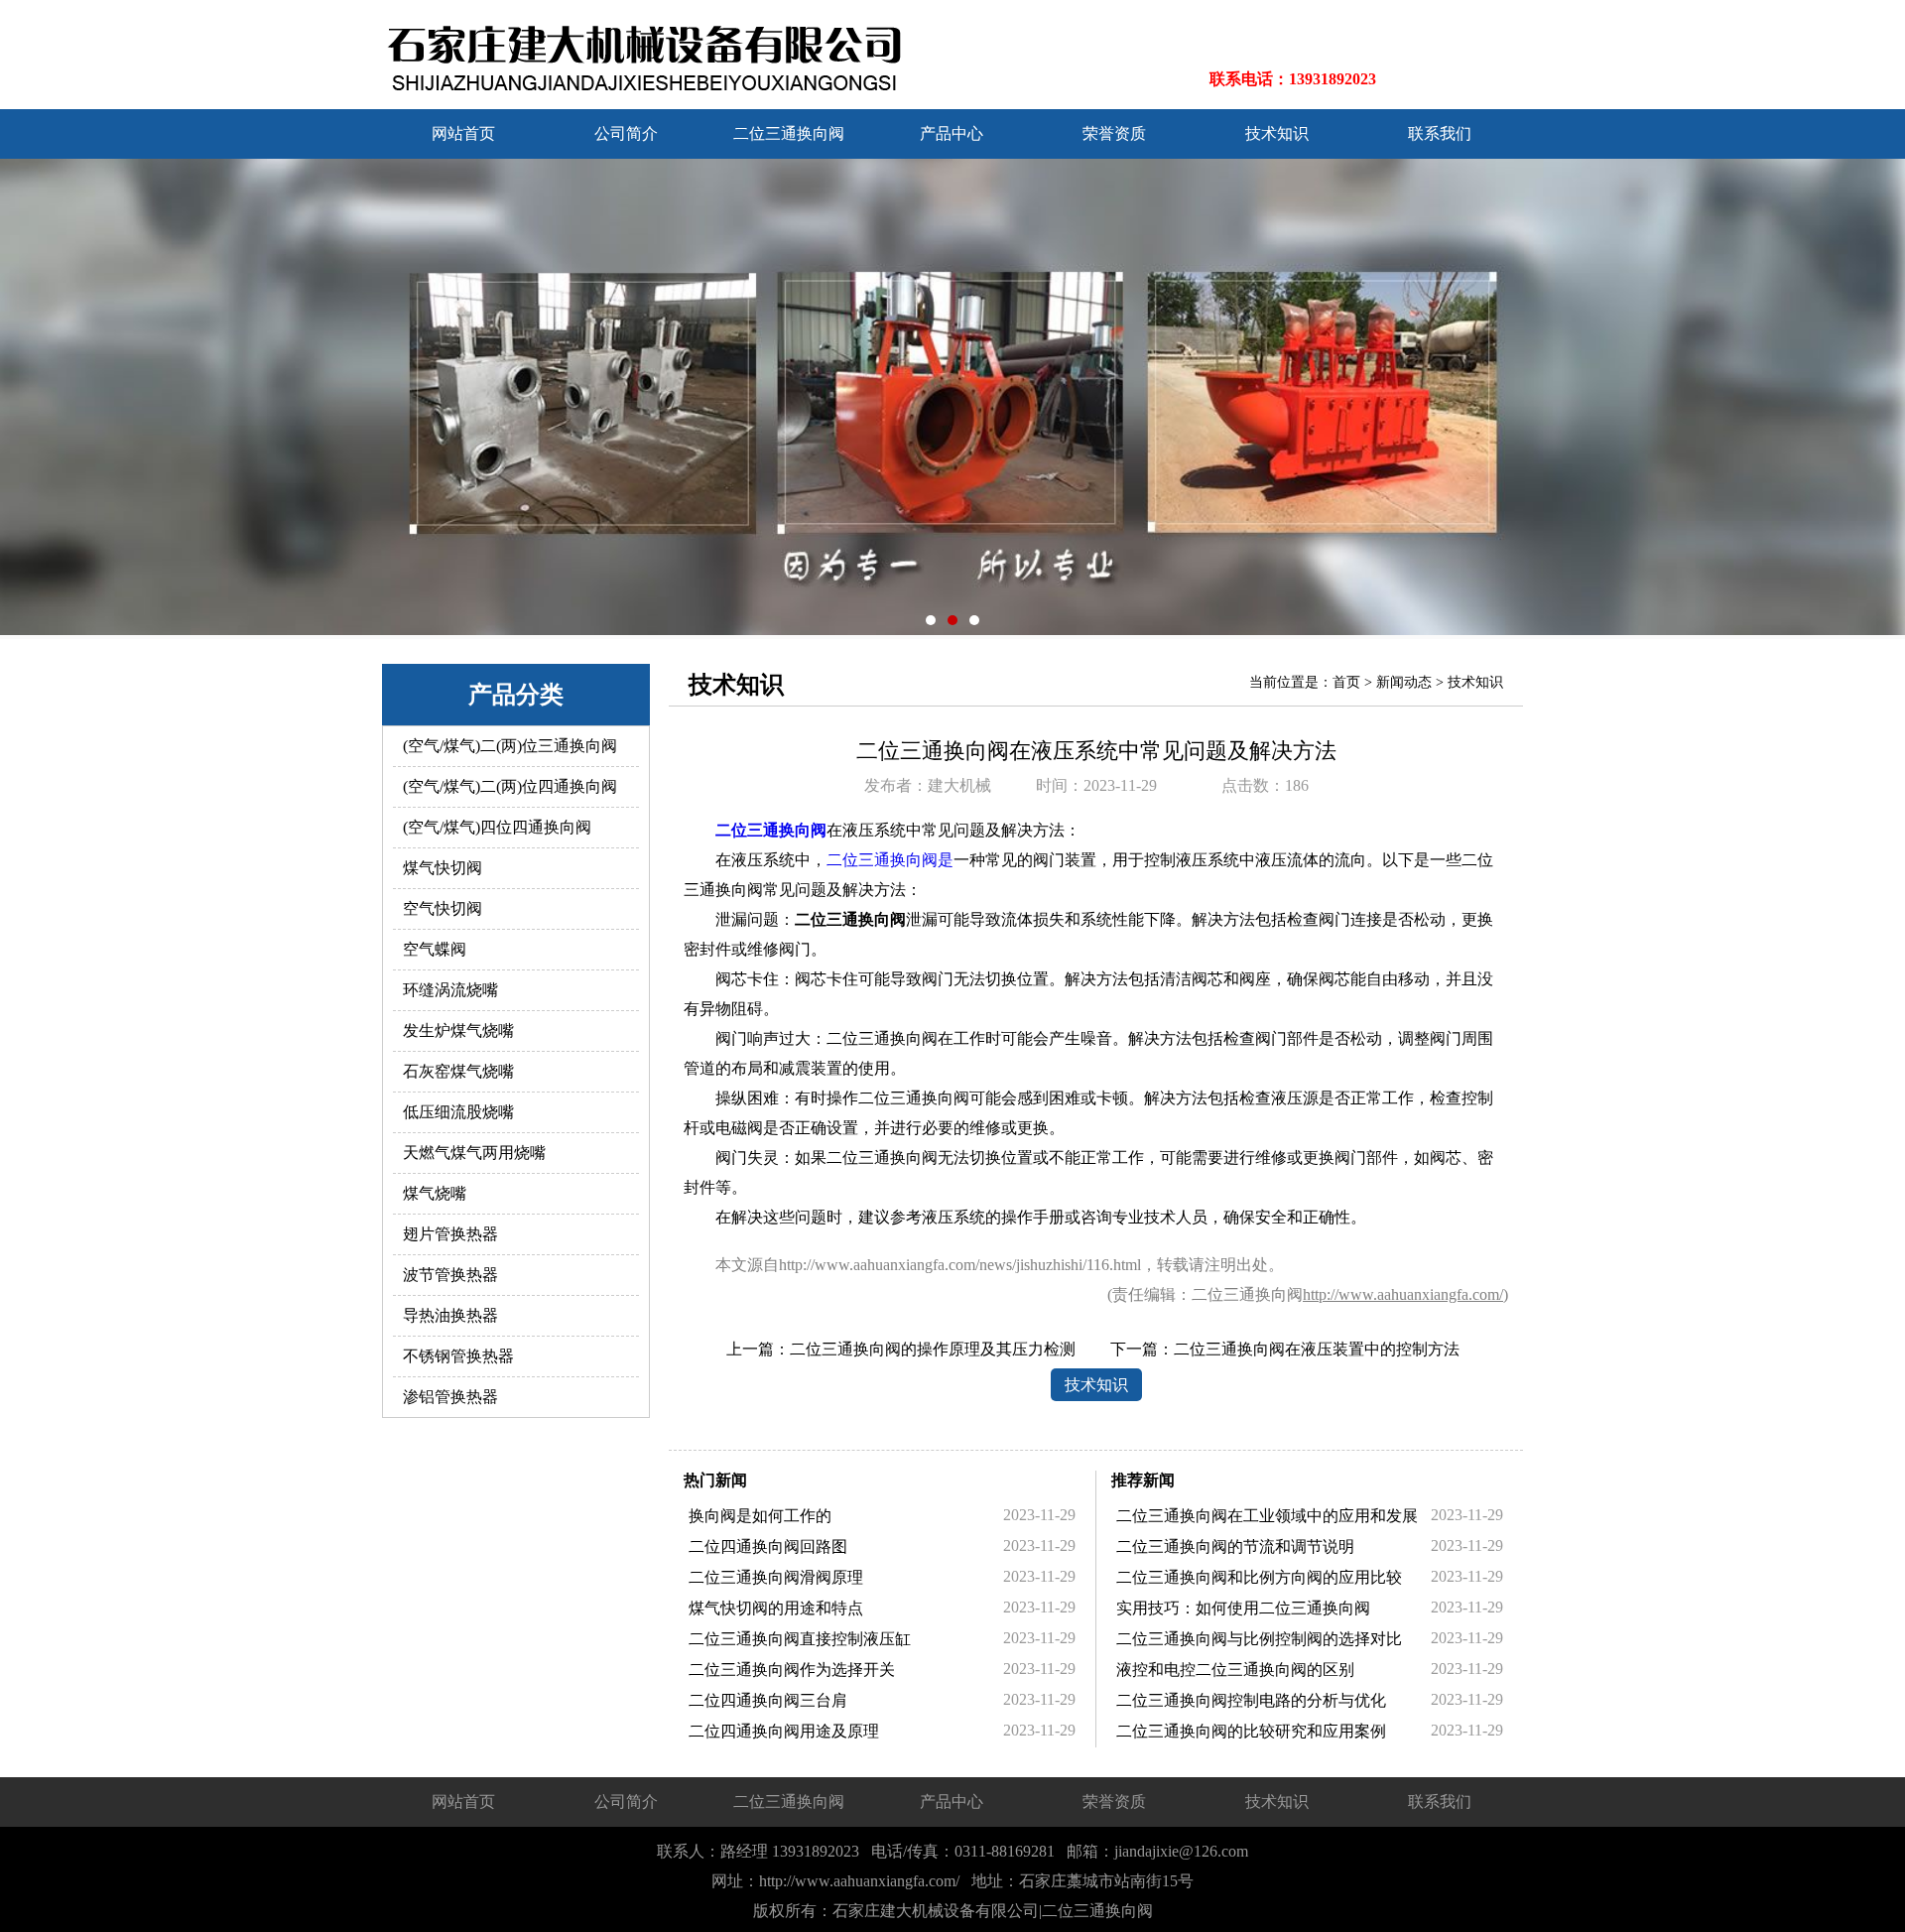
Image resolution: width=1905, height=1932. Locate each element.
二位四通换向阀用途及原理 (784, 1731)
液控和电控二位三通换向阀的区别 (1235, 1670)
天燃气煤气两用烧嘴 (474, 1153)
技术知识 (1277, 133)
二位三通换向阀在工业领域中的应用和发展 (1267, 1516)
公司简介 (626, 133)
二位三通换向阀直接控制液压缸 (800, 1639)
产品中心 (952, 133)
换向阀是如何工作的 (760, 1516)
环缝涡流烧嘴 (450, 990)
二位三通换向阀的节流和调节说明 (1235, 1546)
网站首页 (463, 133)
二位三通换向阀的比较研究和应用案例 (1251, 1731)
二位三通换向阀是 (890, 860)
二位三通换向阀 (789, 133)
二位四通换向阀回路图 (768, 1546)
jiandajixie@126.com (1181, 1851)
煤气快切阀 (443, 868)
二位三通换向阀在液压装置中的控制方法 (1317, 1349)
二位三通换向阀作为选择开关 (792, 1670)
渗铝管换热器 (450, 1397)
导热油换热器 (450, 1315)
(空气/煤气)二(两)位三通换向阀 (510, 746)
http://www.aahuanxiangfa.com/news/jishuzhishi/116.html (960, 1265)
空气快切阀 (443, 908)
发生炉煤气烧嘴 (458, 1030)
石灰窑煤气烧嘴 (458, 1071)
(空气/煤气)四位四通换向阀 (497, 827)
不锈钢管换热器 (458, 1356)
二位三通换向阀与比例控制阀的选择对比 (1259, 1639)
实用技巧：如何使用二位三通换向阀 (1243, 1608)
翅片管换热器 (450, 1234)
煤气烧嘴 (435, 1193)
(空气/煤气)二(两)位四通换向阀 (510, 786)
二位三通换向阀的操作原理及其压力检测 (933, 1349)
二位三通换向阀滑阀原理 (776, 1577)
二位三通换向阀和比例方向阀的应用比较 (1259, 1577)
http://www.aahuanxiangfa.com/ (1403, 1294)
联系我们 (1440, 133)
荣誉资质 (1114, 133)
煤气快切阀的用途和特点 (776, 1608)
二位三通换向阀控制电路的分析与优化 (1251, 1700)
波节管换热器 (450, 1275)
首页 (1346, 682)
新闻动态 (1404, 682)
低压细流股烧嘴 (458, 1112)
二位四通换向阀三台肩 (768, 1700)
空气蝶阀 (435, 949)
